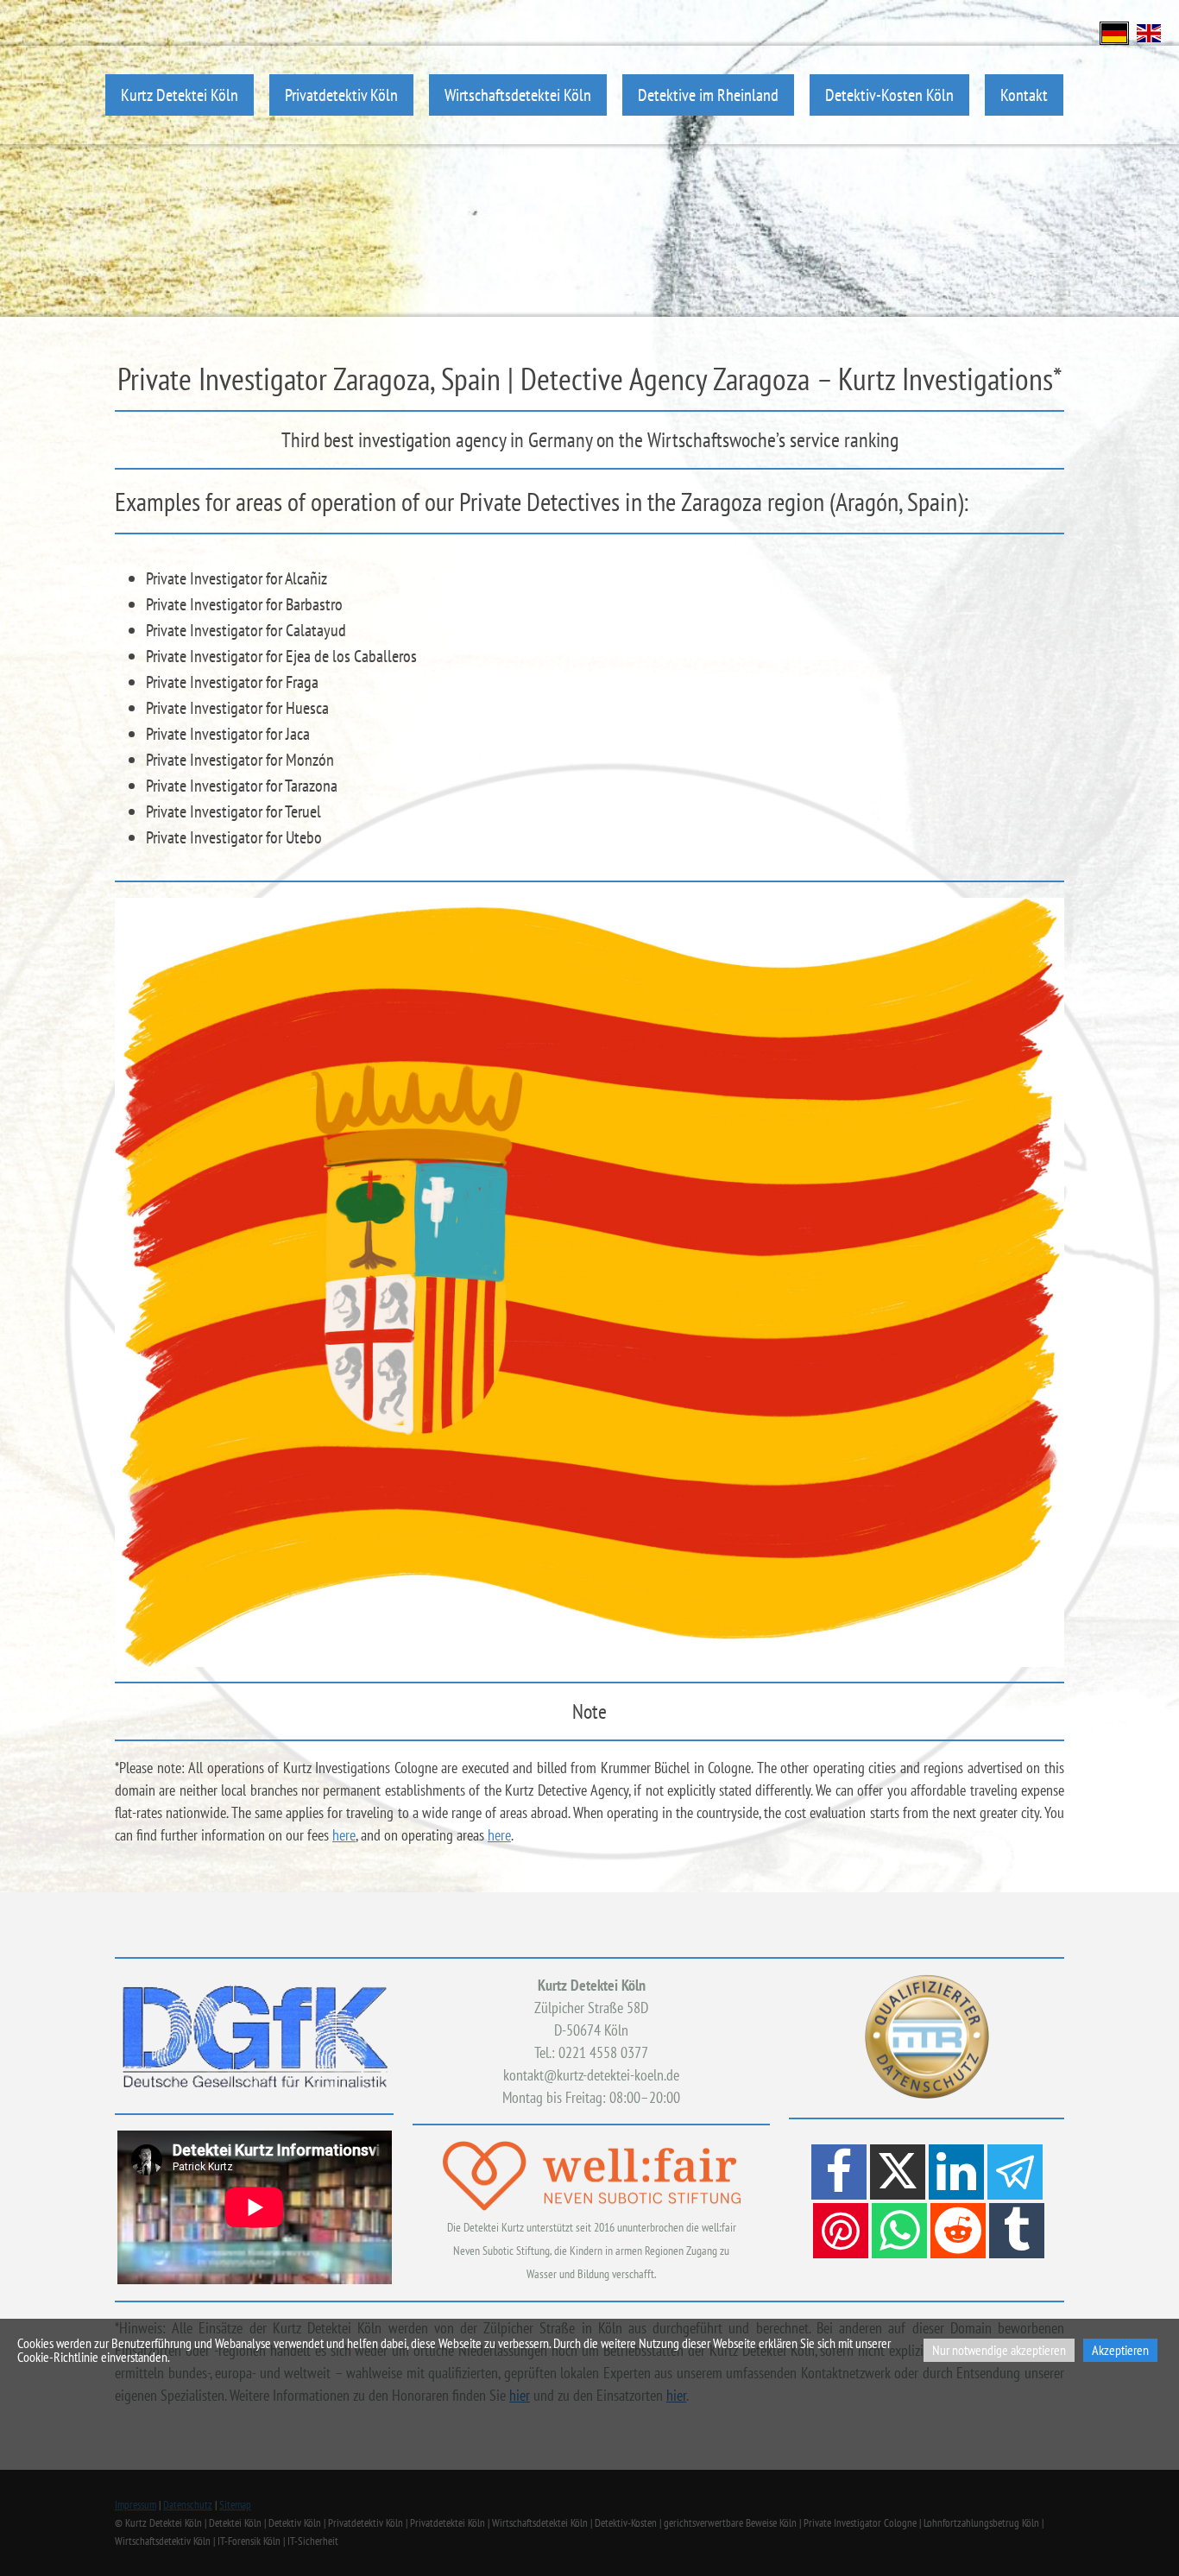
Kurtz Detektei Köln (180, 95)
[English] (1149, 32)
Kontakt (1024, 95)
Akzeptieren (1120, 2350)
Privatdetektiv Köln (341, 95)
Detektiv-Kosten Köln (889, 95)
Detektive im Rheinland (708, 95)
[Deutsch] (1114, 32)
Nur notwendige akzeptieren (999, 2350)
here (344, 1835)
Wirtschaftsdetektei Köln (518, 95)
